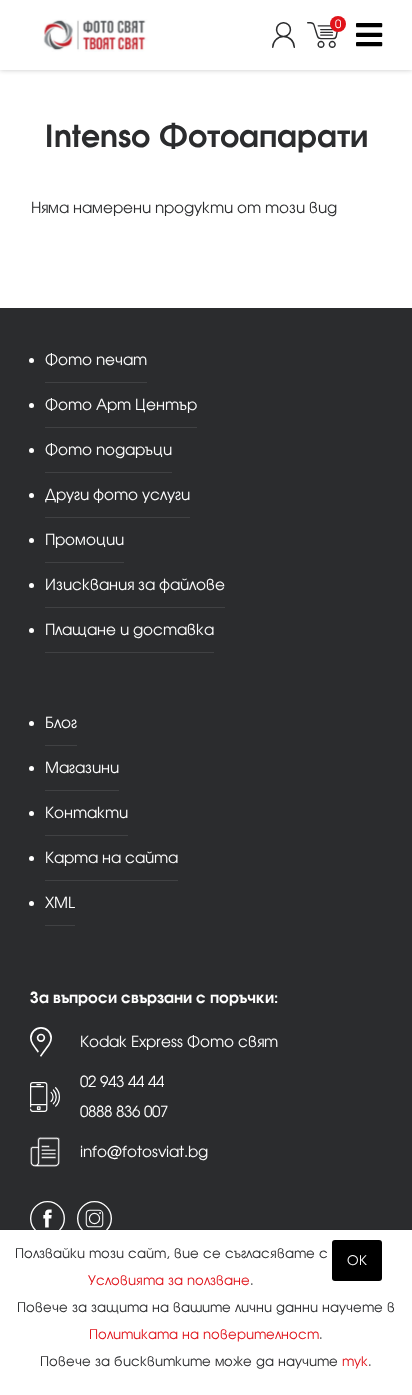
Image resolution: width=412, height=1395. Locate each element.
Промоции (84, 539)
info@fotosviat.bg (144, 1151)
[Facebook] (47, 1218)
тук (355, 1361)
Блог (61, 722)
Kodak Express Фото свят (179, 1041)
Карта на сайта (111, 857)
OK (357, 1260)
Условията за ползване (169, 1280)
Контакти (86, 812)
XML (60, 902)
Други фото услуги (117, 494)
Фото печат (96, 359)
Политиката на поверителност (204, 1334)
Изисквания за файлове (135, 584)
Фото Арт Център (121, 404)
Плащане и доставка (129, 629)
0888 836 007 (124, 1111)
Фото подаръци (108, 449)
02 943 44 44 (122, 1081)
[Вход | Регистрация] (289, 35)
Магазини (82, 767)
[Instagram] (94, 1218)
